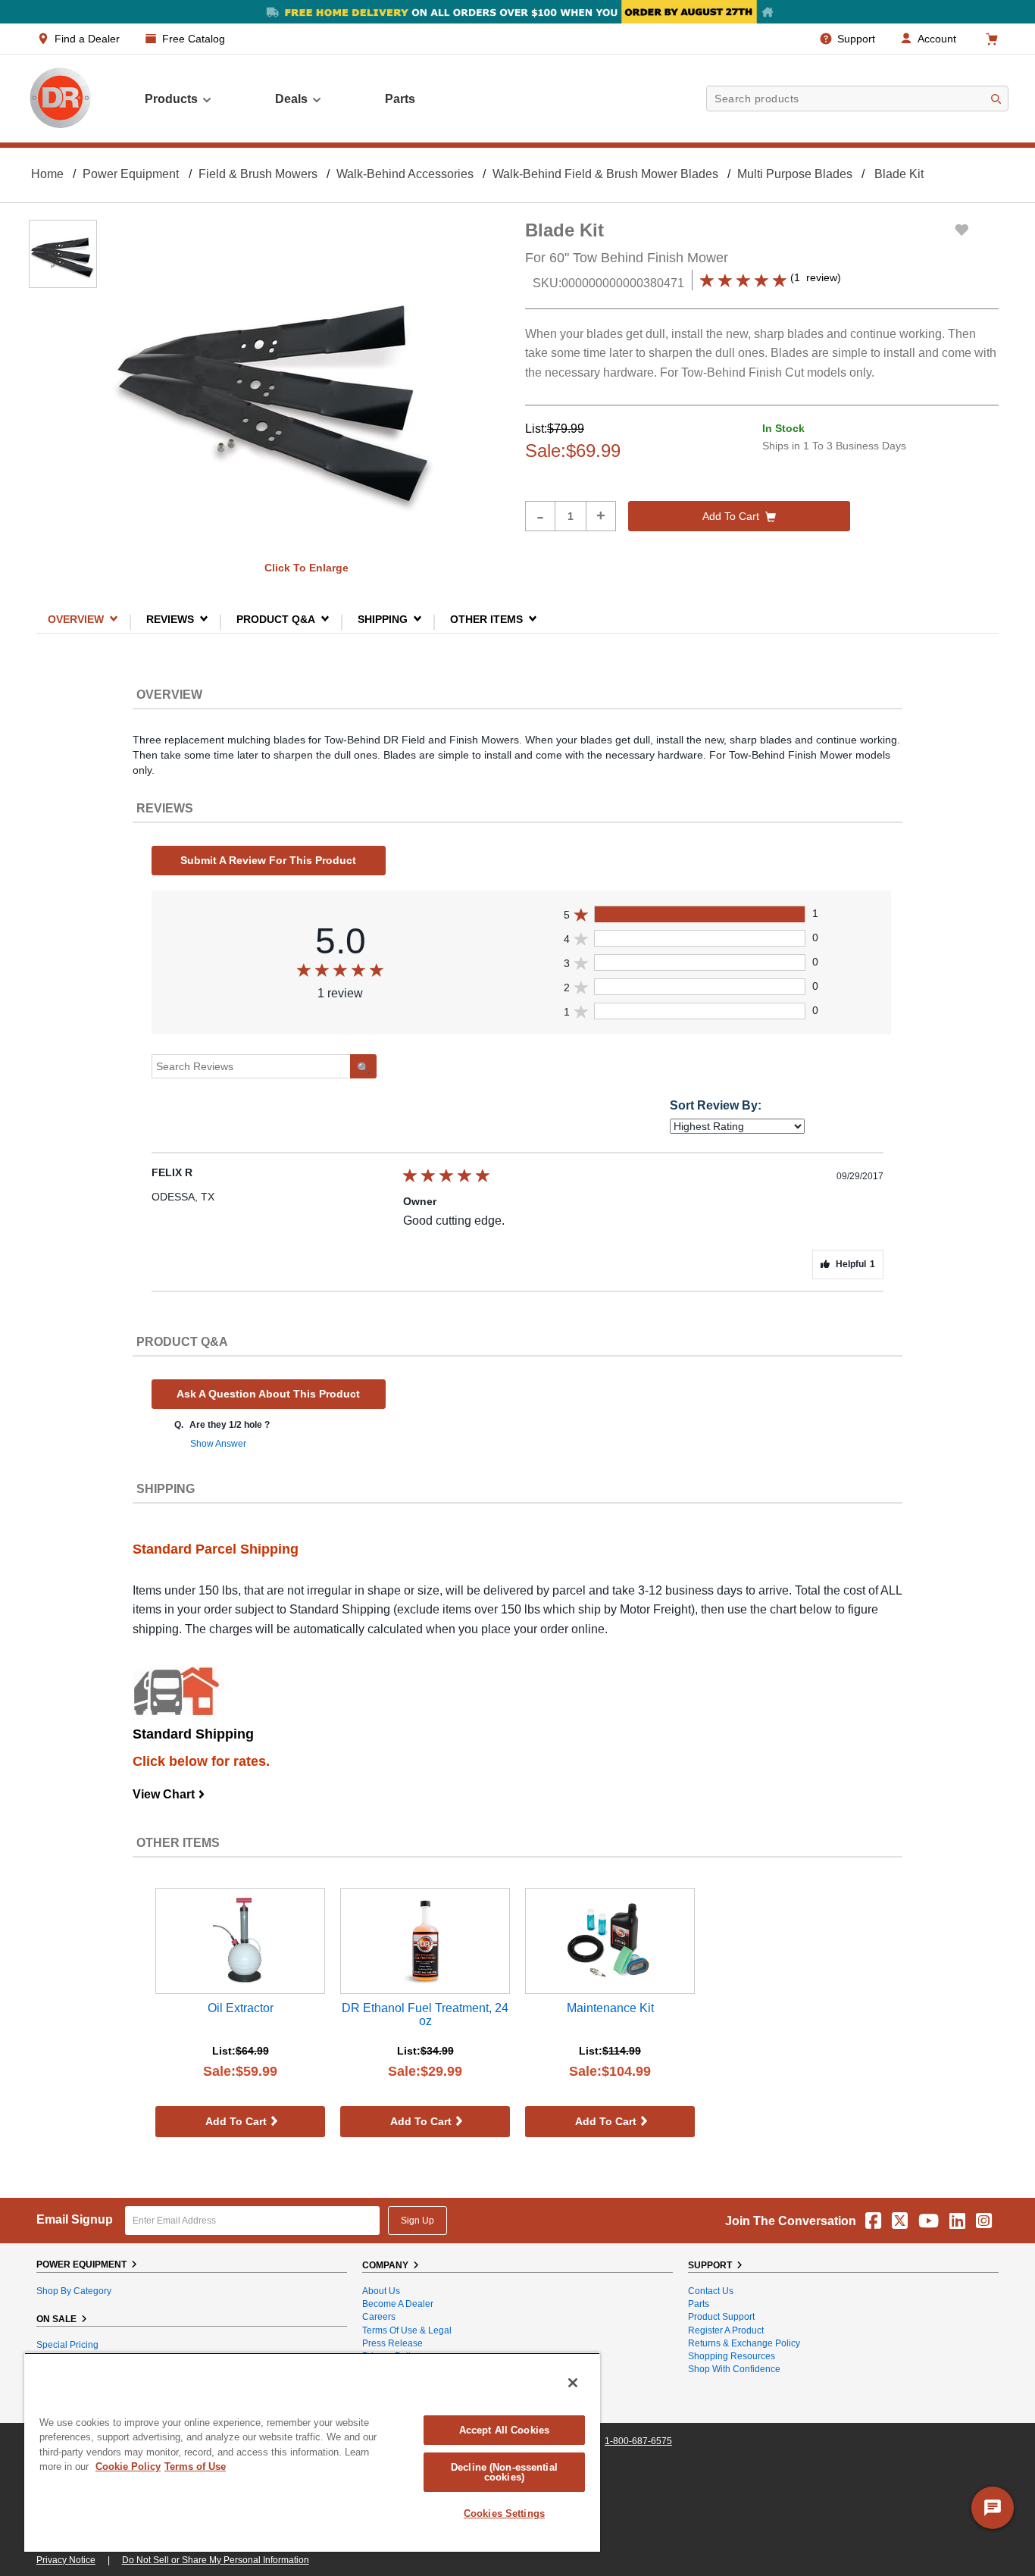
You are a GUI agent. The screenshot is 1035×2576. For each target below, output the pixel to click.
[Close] (573, 2383)
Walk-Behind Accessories (405, 174)
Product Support (721, 2317)
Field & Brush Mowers (258, 174)
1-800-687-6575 (638, 2441)
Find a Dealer (87, 39)
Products (171, 99)
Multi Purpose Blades (795, 174)
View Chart (169, 1794)
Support (856, 39)
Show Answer (218, 1444)
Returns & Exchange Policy (744, 2343)
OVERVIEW (76, 619)
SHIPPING (383, 619)
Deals (291, 99)
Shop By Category (74, 2291)
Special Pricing (67, 2345)
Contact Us (711, 2291)
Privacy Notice (66, 2560)
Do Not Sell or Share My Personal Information (216, 2560)
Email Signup (75, 2219)
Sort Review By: (716, 1105)
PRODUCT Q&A (276, 619)
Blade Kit (899, 174)
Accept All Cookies (504, 2430)
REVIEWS (170, 619)
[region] (312, 2452)
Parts (699, 2304)
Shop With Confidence (734, 2369)
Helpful (855, 1264)
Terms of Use (195, 2466)
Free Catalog (194, 39)
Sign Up (417, 2221)
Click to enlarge (306, 568)
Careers (379, 2317)
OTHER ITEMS (486, 619)
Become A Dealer (398, 2304)
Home (47, 174)
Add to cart (731, 516)
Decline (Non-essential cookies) (504, 2472)
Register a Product (726, 2330)
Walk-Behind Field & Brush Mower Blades (605, 174)
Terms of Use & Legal (407, 2330)
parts (400, 99)
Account (937, 39)
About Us (381, 2291)
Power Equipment (131, 174)
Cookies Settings (504, 2513)
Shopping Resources (732, 2356)
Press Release (392, 2343)
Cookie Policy (128, 2466)
